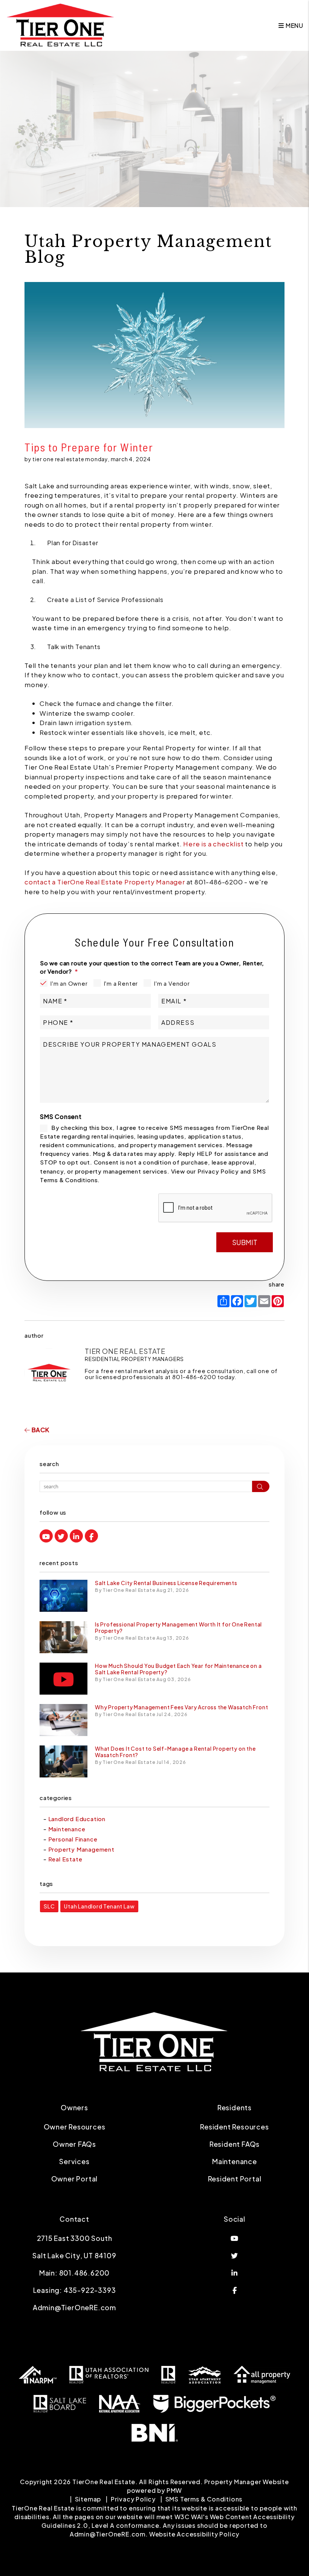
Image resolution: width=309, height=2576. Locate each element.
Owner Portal (75, 2179)
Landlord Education (77, 1819)
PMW (174, 2490)
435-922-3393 (90, 2290)
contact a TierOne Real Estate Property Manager (105, 882)
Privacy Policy (133, 2499)
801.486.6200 (85, 2273)
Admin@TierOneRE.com (74, 2307)
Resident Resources (234, 2127)
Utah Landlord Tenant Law (99, 1906)
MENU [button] (294, 25)
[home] (61, 25)
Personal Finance (73, 1839)
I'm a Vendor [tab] (172, 983)
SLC (49, 1906)
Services (74, 2161)
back (40, 1430)
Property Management (81, 1849)
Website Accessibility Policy (194, 2534)
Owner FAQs (74, 2144)
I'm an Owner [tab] (69, 983)
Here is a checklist (213, 844)
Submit (245, 1242)
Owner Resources (75, 2127)
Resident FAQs (235, 2144)
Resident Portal (235, 2179)
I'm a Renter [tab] (121, 983)
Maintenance (67, 1829)
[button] (46, 1536)
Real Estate (65, 1859)
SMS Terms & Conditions (204, 2499)
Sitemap (88, 2499)
